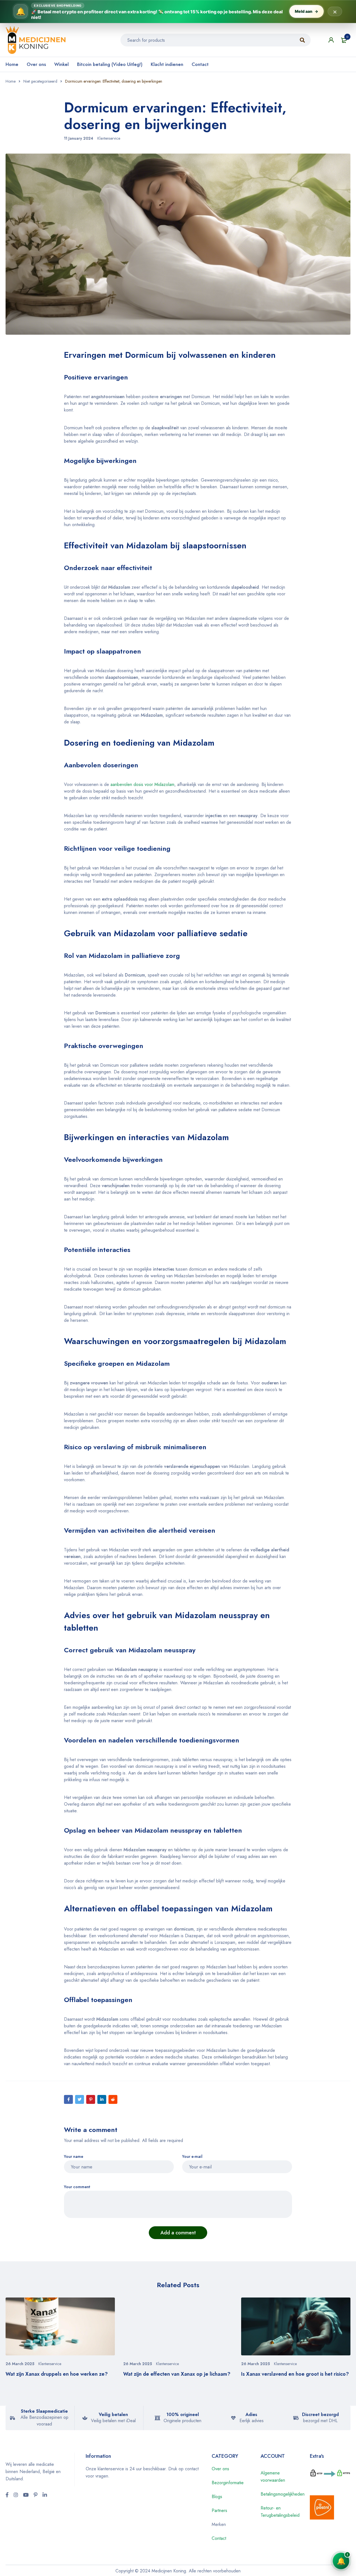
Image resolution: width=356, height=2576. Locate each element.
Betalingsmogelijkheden (283, 2494)
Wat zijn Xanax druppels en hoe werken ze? (57, 2374)
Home (12, 64)
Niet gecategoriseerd (40, 81)
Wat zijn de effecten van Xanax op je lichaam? (177, 2374)
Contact (200, 64)
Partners (219, 2510)
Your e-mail (192, 2157)
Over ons (36, 64)
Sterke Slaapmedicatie (44, 2411)
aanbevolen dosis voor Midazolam (142, 784)
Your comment (77, 2187)
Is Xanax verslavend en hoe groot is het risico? (295, 2374)
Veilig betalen (113, 2414)
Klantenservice (109, 138)
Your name (74, 2157)
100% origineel (183, 2414)
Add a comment (178, 2233)
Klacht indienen (167, 64)
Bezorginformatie (228, 2483)
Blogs (217, 2497)
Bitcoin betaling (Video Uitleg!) (110, 64)
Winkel (61, 64)
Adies (251, 2414)
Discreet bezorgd (320, 2414)
